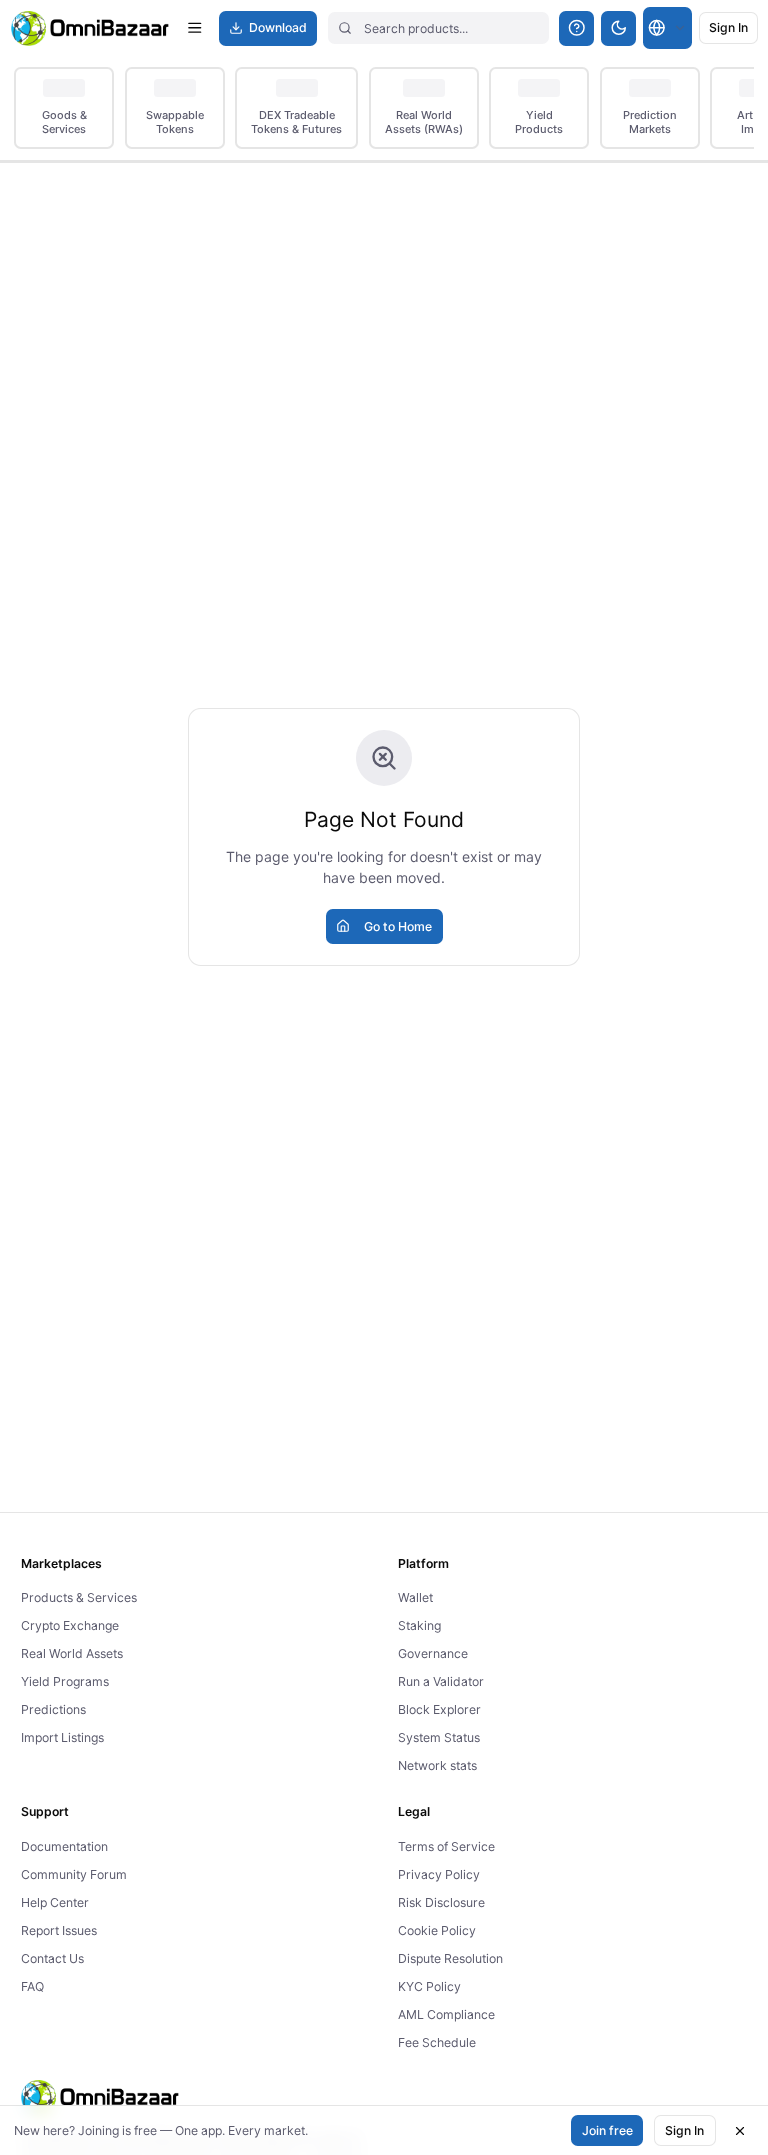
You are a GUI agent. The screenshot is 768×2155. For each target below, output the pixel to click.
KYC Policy (429, 1986)
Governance (433, 1653)
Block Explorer (439, 1709)
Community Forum (74, 1874)
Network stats (437, 1765)
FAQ (32, 1986)
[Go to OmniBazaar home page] (90, 28)
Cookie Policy (437, 1930)
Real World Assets (72, 1653)
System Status (439, 1737)
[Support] (576, 28)
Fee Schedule (437, 2042)
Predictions (53, 1709)
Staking (419, 1625)
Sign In (684, 2130)
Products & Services (79, 1597)
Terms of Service (446, 1846)
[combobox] (667, 28)
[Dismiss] (740, 2131)
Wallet (415, 1597)
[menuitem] (64, 108)
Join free (607, 2130)
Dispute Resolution (450, 1958)
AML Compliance (446, 2014)
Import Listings (62, 1737)
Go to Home (398, 926)
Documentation (64, 1846)
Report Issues (59, 1930)
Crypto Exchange (70, 1625)
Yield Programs (65, 1681)
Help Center (55, 1902)
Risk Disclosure (441, 1902)
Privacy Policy (439, 1874)
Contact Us (52, 1958)
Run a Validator (441, 1681)
